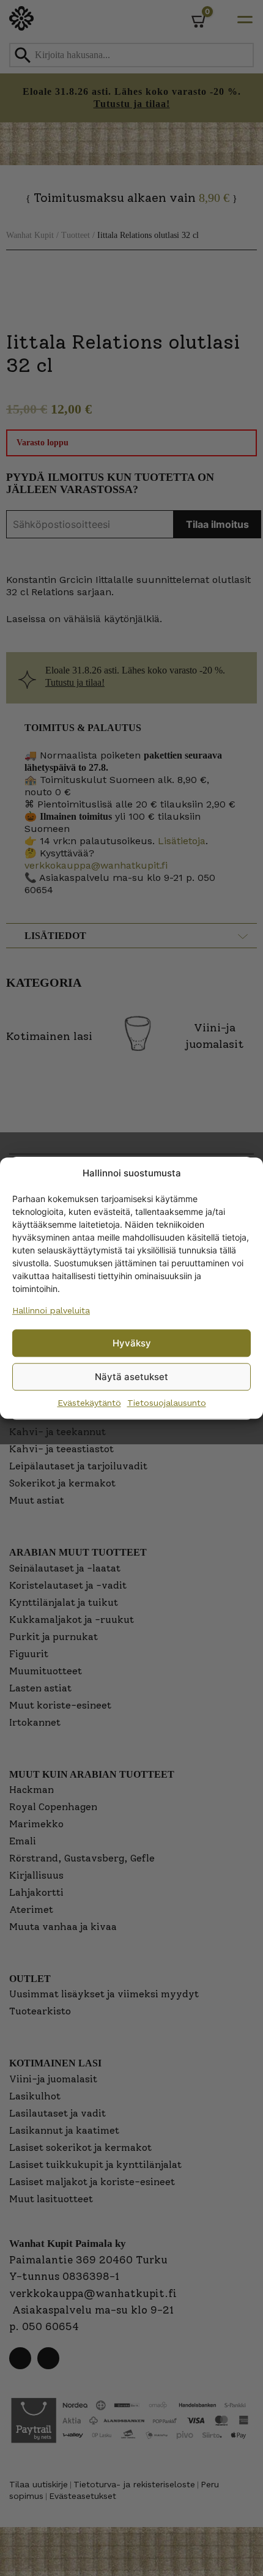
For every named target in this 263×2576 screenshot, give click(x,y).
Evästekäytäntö (89, 1403)
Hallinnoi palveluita (51, 1310)
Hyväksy (132, 1343)
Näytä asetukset (131, 1377)
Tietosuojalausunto (167, 1403)
